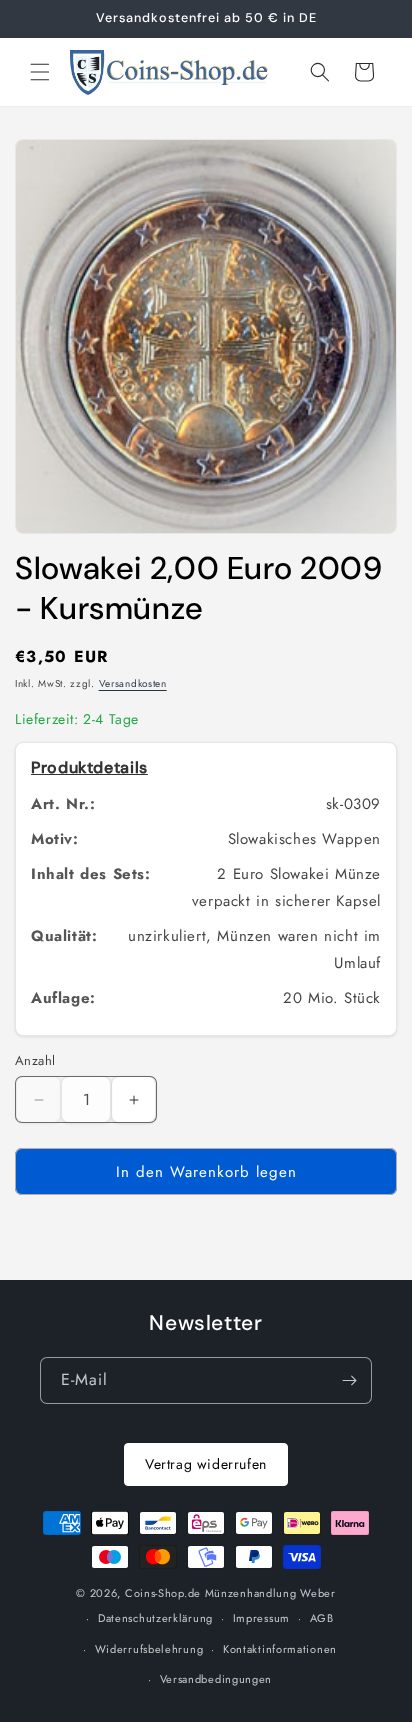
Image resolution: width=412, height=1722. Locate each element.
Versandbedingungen (216, 1679)
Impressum (261, 1618)
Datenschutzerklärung (155, 1618)
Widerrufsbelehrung (149, 1649)
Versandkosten (133, 683)
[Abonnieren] (349, 1380)
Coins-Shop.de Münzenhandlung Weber (230, 1593)
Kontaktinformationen (280, 1649)
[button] (40, 72)
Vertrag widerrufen (206, 1464)
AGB (322, 1618)
